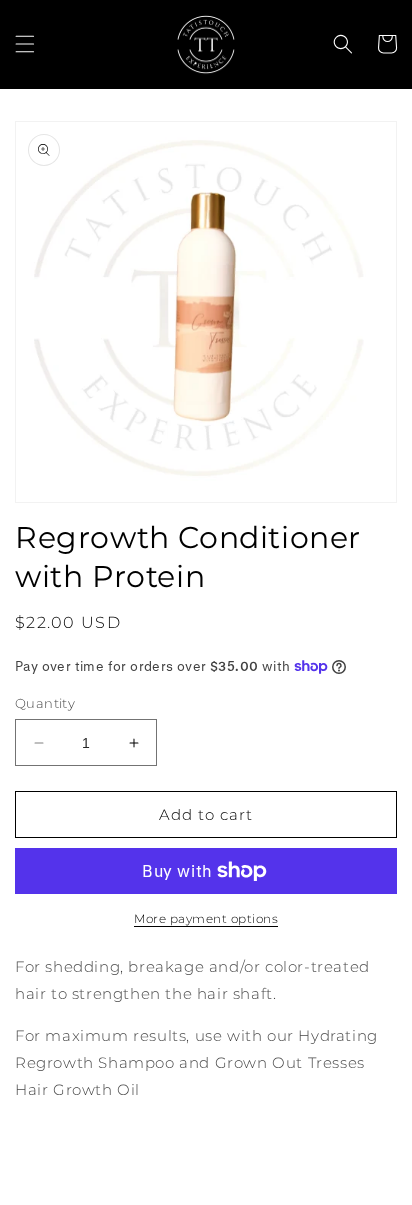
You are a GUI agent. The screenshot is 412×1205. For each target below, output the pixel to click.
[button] (25, 44)
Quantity (45, 703)
